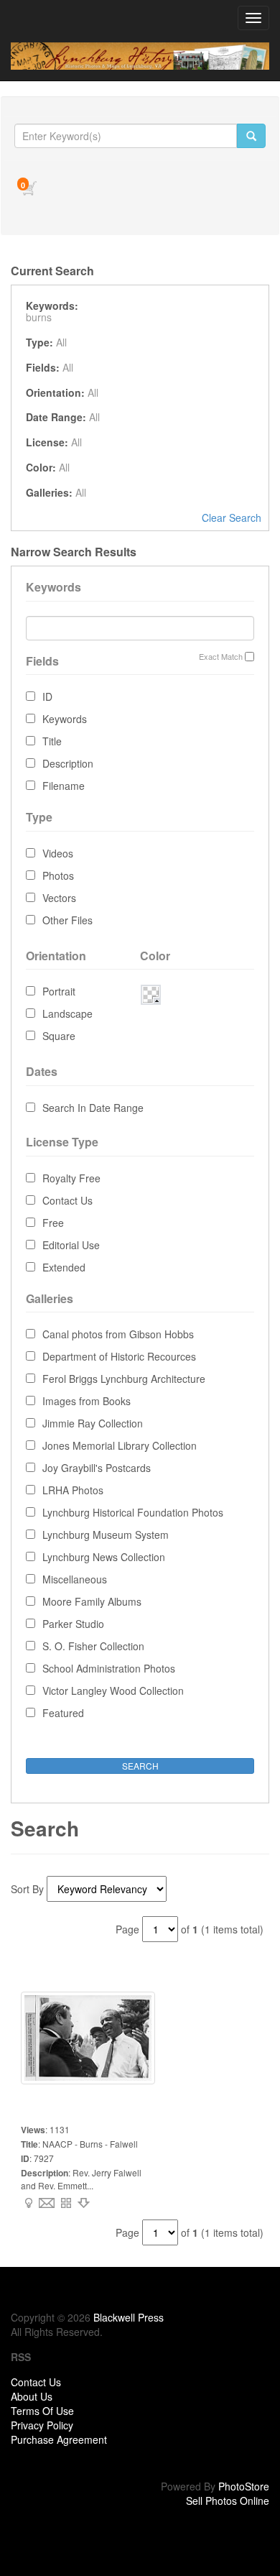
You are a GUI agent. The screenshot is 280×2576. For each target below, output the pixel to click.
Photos (58, 875)
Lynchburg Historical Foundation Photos (133, 1512)
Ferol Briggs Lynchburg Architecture (124, 1379)
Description (68, 763)
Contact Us (67, 1200)
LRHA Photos (73, 1490)
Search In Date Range (93, 1108)
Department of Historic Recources (119, 1356)
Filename (64, 786)
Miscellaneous (75, 1579)
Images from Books (87, 1401)
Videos (58, 853)
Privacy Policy (42, 2425)
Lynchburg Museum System (106, 1535)
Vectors (59, 898)
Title (52, 741)
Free (53, 1223)
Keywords (65, 719)
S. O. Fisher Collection (93, 1646)
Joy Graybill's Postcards (97, 1468)
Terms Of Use (42, 2411)
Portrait (59, 991)
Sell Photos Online (228, 2501)
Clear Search (232, 517)
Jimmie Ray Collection (93, 1423)
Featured (63, 1713)
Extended (64, 1267)
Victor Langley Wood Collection (113, 1690)
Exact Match (221, 657)
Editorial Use (71, 1245)
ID (47, 696)
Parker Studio (73, 1624)
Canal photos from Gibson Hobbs (118, 1334)
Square (59, 1036)
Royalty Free (71, 1178)
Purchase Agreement (59, 2439)
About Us (32, 2396)
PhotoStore (244, 2486)
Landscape (67, 1013)
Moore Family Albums (92, 1601)
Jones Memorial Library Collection (120, 1445)
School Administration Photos (109, 1668)
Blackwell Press (129, 2317)
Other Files (67, 920)
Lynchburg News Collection (104, 1557)
